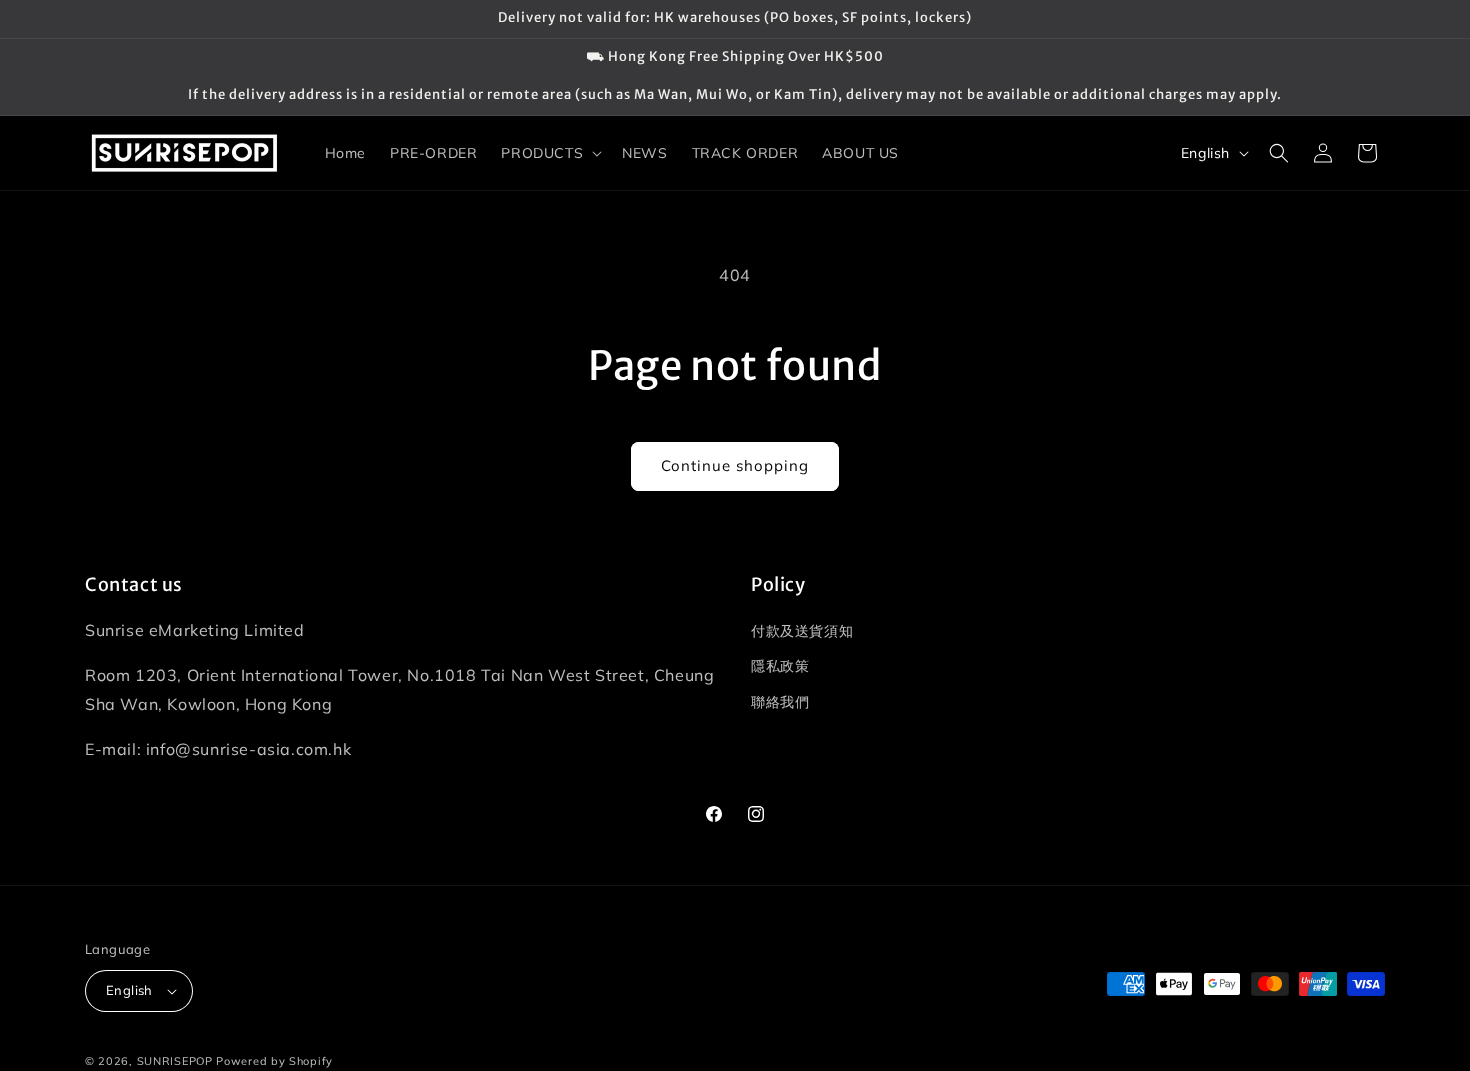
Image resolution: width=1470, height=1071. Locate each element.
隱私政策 (780, 666)
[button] (549, 153)
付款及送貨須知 (802, 631)
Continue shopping (735, 465)
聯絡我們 (780, 702)
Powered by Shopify (274, 1061)
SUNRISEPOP (175, 1061)
